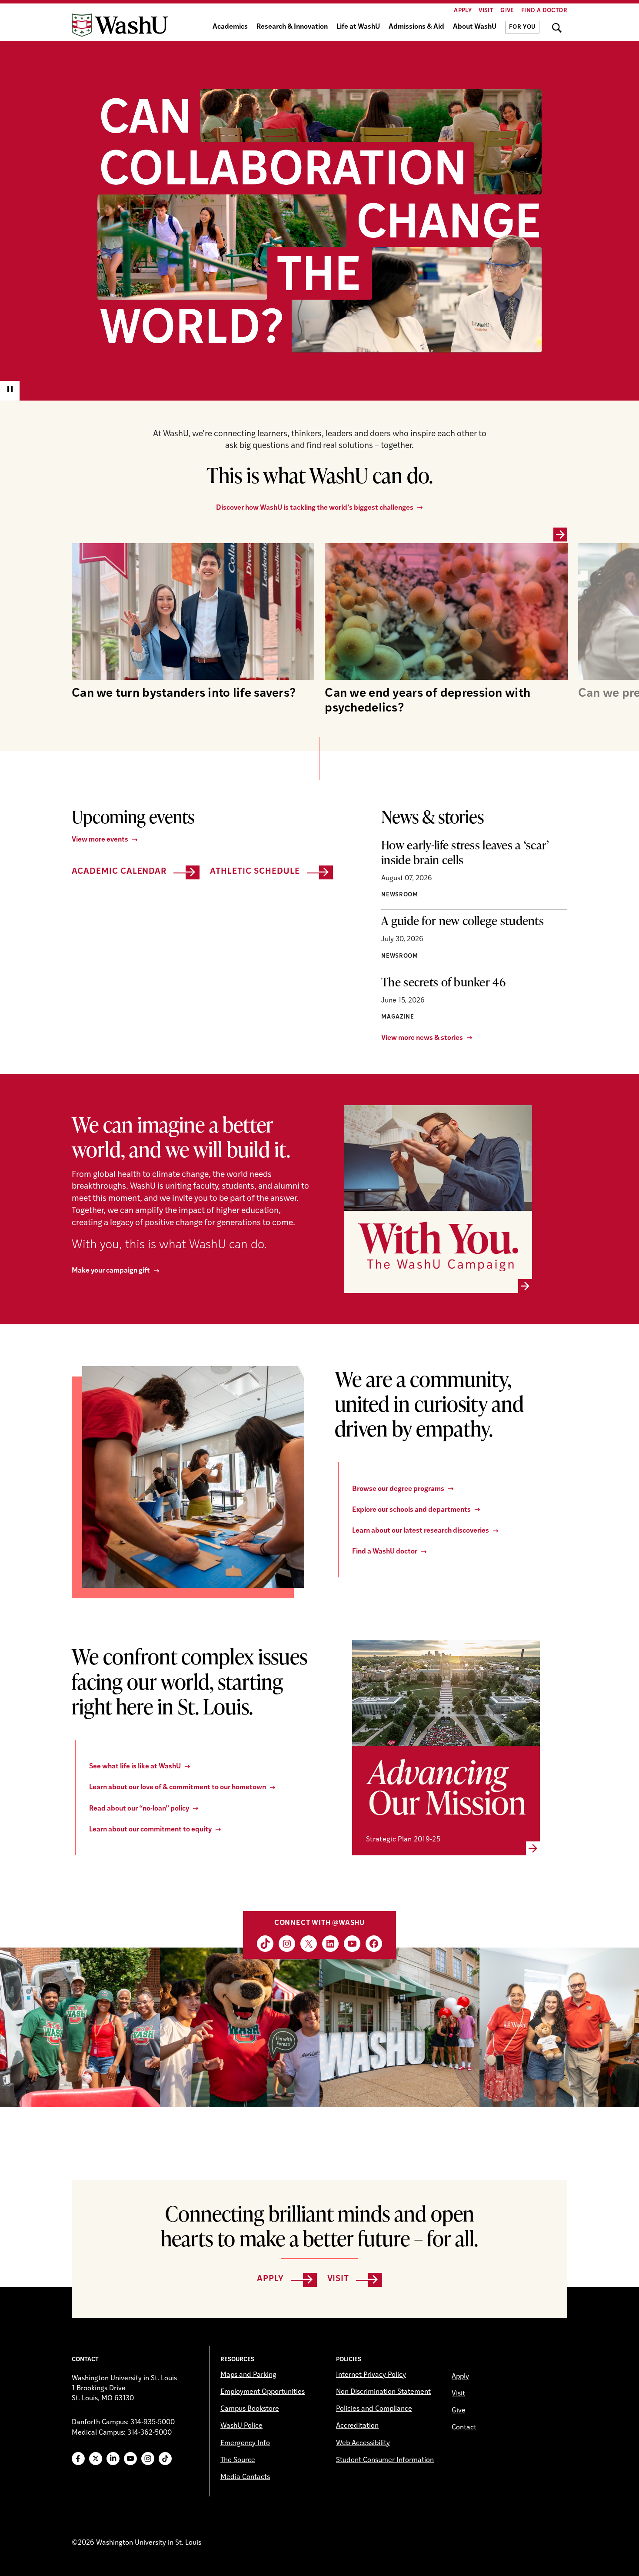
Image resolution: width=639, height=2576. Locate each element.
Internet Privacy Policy (371, 2375)
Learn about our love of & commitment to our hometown (178, 1787)
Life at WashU (358, 27)
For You (522, 27)
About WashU (475, 27)
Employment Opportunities (263, 2392)
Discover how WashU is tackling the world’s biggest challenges (315, 508)
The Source (238, 2460)
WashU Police (241, 2426)
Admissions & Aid (416, 27)
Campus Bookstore (250, 2409)
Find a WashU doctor (385, 1552)
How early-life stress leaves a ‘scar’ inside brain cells (465, 852)
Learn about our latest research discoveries (421, 1531)
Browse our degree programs (398, 1489)
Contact (464, 2428)
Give (507, 11)
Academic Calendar (119, 872)
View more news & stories (422, 1038)
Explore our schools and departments (411, 1510)
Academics (230, 27)
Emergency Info (245, 2443)
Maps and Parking (248, 2375)
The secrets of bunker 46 (443, 982)
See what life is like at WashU (135, 1767)
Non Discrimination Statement (383, 2392)
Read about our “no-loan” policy (139, 1809)
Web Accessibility (363, 2443)
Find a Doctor (544, 11)
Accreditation (357, 2426)
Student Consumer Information (385, 2460)
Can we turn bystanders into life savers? (184, 694)
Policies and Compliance (374, 2409)
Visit (486, 11)
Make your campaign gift (111, 1271)
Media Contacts (245, 2477)
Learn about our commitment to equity (150, 1830)
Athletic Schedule (255, 872)
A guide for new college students (463, 920)
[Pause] (10, 391)
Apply (463, 11)
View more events (100, 840)
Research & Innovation (292, 27)
